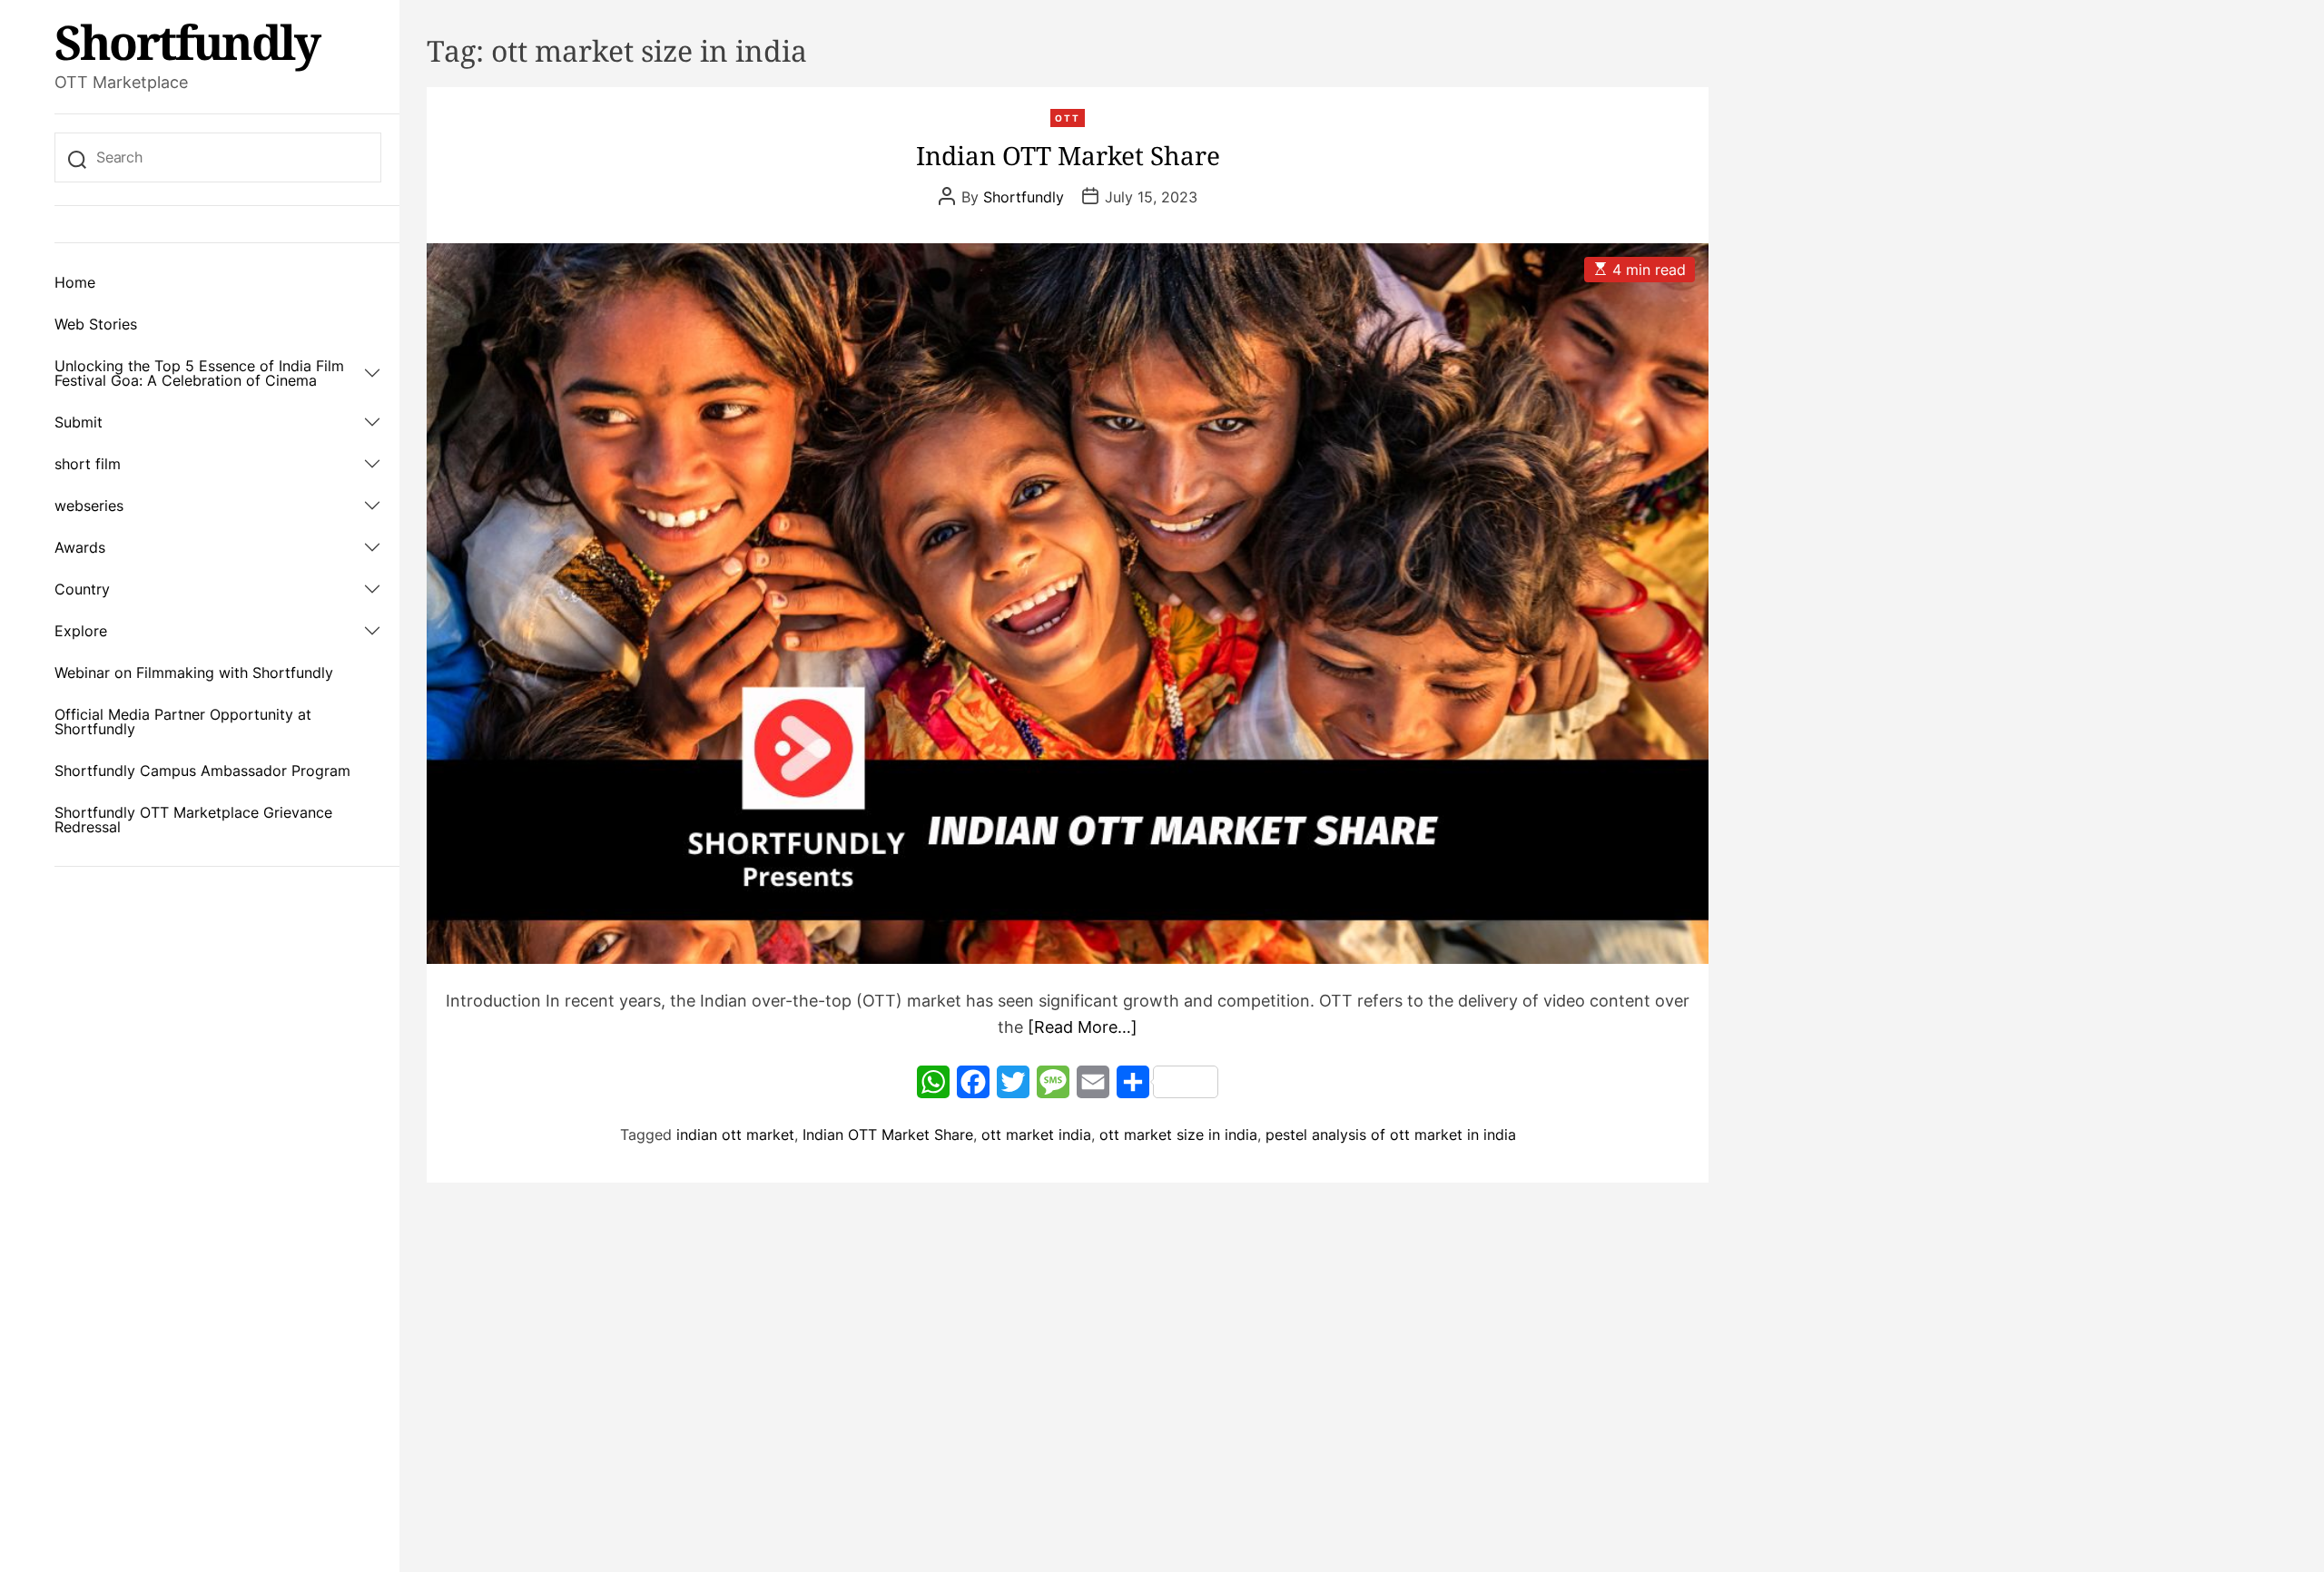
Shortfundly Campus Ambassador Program (202, 771)
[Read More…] (1083, 1027)
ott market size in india (1178, 1135)
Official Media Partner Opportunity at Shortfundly (183, 722)
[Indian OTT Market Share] (1068, 604)
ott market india (1036, 1135)
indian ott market (735, 1135)
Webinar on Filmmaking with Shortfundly (194, 673)
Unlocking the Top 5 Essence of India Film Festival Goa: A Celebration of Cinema (199, 373)
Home (75, 282)
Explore (81, 631)
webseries (89, 506)
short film (88, 464)
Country (82, 589)
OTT (1068, 118)
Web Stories (96, 324)
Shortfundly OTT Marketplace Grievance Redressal (193, 820)
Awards (80, 547)
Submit (79, 422)
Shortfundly (187, 42)
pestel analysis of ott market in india (1391, 1135)
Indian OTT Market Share (1068, 155)
